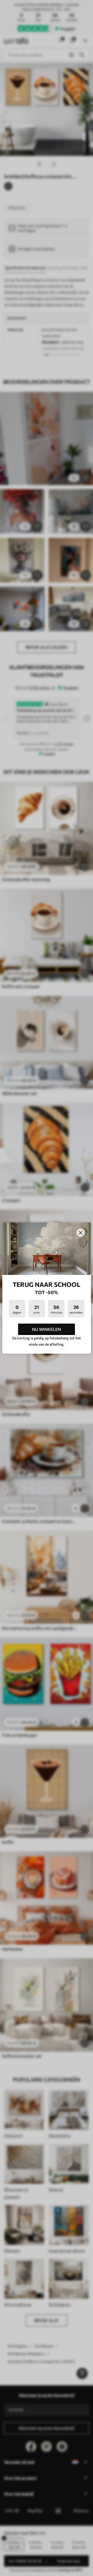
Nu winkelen (47, 1329)
